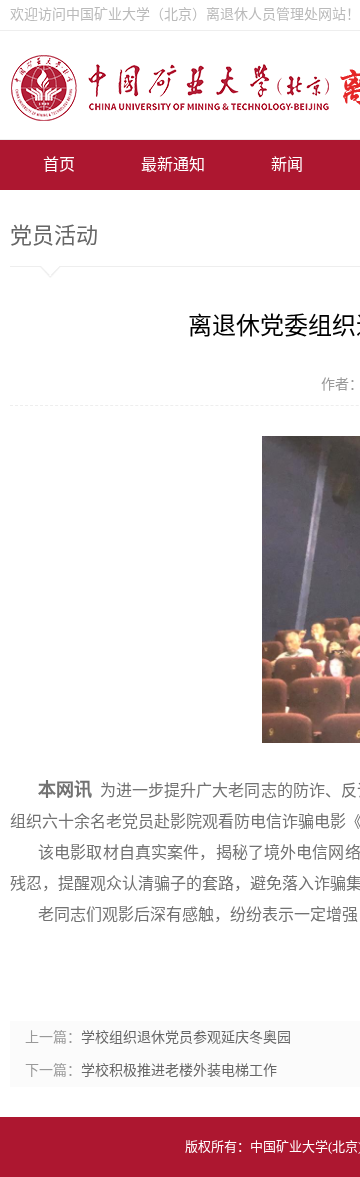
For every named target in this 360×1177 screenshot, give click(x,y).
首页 (59, 164)
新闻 (287, 164)
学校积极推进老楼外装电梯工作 (179, 1070)
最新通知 (173, 164)
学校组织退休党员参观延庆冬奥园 (186, 1037)
